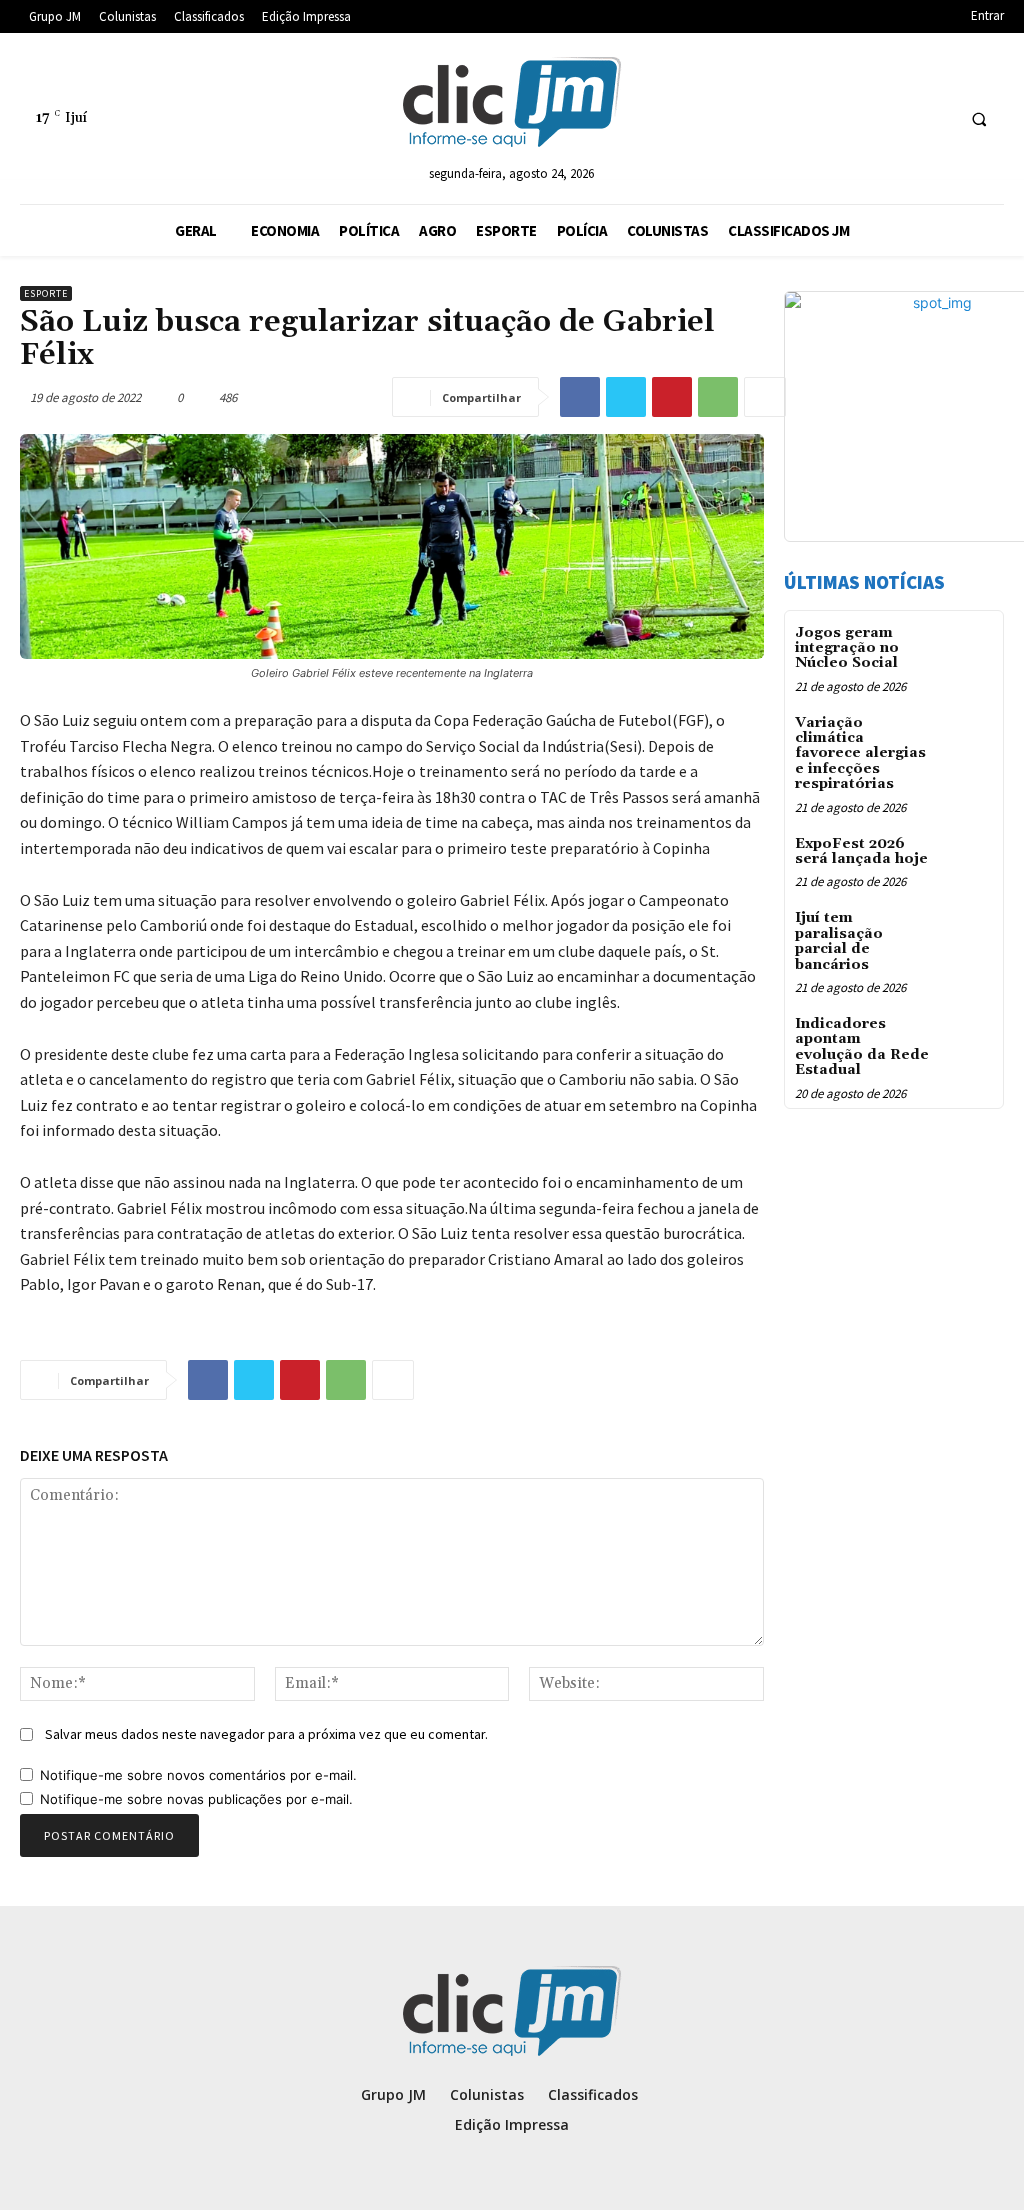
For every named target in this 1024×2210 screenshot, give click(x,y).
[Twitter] (626, 397)
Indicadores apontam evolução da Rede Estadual (862, 1047)
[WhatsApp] (718, 397)
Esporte (46, 293)
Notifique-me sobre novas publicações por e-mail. (196, 1799)
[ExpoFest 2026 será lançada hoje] (967, 858)
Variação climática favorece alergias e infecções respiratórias (860, 754)
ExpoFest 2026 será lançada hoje (861, 851)
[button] (979, 119)
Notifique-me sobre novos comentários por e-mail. (198, 1775)
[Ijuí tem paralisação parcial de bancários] (967, 932)
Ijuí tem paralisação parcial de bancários (839, 941)
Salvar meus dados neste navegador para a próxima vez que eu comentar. (266, 1734)
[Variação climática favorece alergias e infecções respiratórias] (967, 737)
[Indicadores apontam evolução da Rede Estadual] (967, 1038)
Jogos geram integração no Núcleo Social (847, 648)
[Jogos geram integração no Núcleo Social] (967, 647)
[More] (765, 397)
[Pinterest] (672, 397)
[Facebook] (580, 397)
